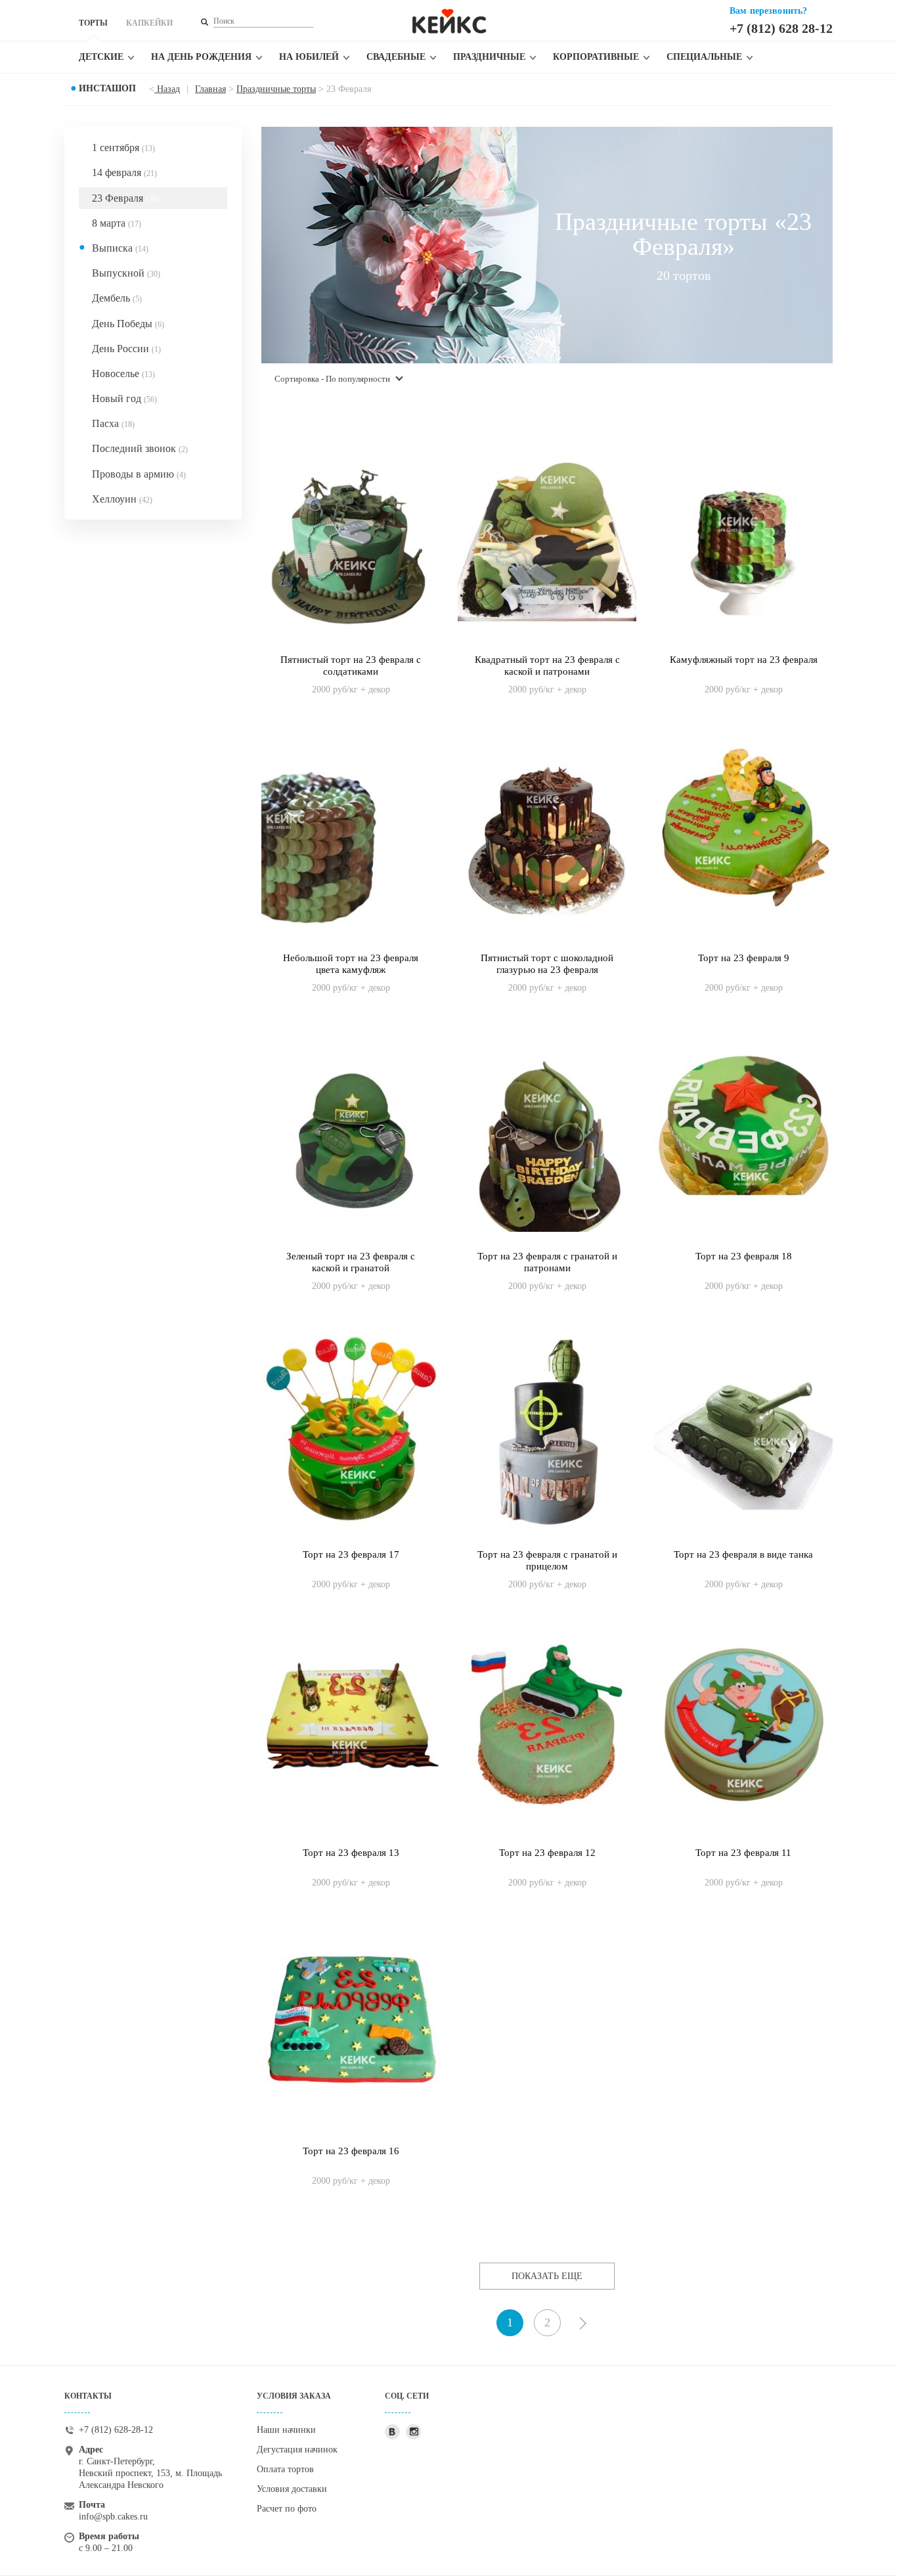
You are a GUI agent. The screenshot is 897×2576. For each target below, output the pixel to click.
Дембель (117, 298)
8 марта (117, 223)
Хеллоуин (122, 499)
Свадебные (396, 57)
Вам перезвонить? (768, 11)
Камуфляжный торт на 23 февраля (744, 660)
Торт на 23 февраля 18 (744, 1256)
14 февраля (124, 172)
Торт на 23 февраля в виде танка (743, 1554)
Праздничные (489, 57)
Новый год (124, 398)
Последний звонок (140, 448)
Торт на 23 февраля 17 (351, 1554)
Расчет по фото (287, 2509)
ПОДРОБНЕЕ (351, 676)
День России (126, 349)
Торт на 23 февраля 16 (351, 2151)
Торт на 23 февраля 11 (743, 1853)
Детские (101, 57)
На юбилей (309, 57)
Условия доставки (292, 2489)
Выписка (120, 248)
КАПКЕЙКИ (149, 23)
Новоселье (123, 373)
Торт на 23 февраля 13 (351, 1853)
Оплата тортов (285, 2469)
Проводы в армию (139, 474)
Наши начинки (286, 2430)
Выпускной (126, 273)
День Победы (128, 324)
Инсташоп (107, 88)
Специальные (704, 57)
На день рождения (201, 57)
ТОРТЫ (93, 23)
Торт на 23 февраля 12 (547, 1853)
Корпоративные (596, 57)
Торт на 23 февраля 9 (744, 958)
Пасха (113, 423)
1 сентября (123, 147)
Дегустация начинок (297, 2450)
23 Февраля (125, 198)
